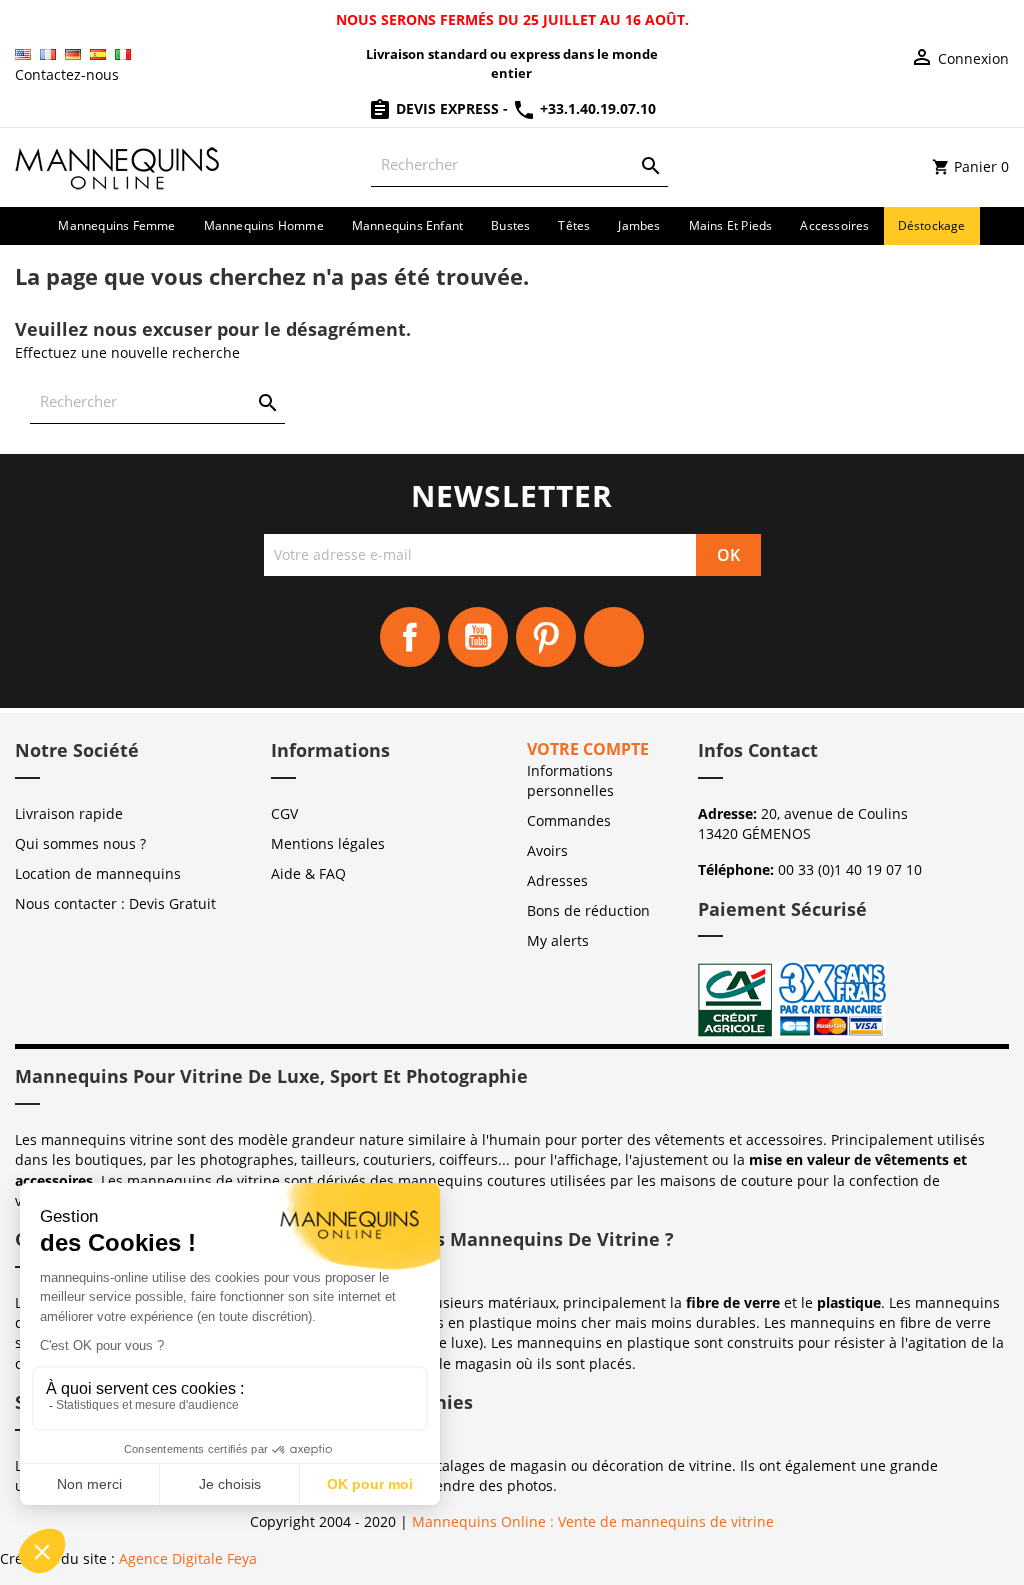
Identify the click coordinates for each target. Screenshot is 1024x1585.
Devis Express (447, 108)
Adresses (557, 880)
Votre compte (588, 749)
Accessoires (834, 225)
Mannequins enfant (407, 225)
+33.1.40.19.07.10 (596, 108)
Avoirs (547, 850)
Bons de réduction (588, 910)
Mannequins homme (264, 225)
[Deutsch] (73, 54)
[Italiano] (123, 54)
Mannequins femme (116, 225)
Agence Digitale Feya (188, 1558)
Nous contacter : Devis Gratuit (115, 903)
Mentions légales (328, 843)
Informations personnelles (570, 780)
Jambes (639, 225)
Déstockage (932, 225)
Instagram (614, 637)
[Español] (98, 54)
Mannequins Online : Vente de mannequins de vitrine (593, 1521)
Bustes (510, 225)
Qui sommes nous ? (80, 843)
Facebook (410, 637)
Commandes (569, 820)
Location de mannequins (98, 873)
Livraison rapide (69, 813)
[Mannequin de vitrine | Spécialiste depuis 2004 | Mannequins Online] (118, 165)
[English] (23, 54)
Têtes (574, 225)
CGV (284, 813)
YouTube (478, 637)
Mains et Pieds (731, 225)
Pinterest (546, 637)
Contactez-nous (67, 74)
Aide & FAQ (308, 873)
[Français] (48, 54)
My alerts (558, 940)
